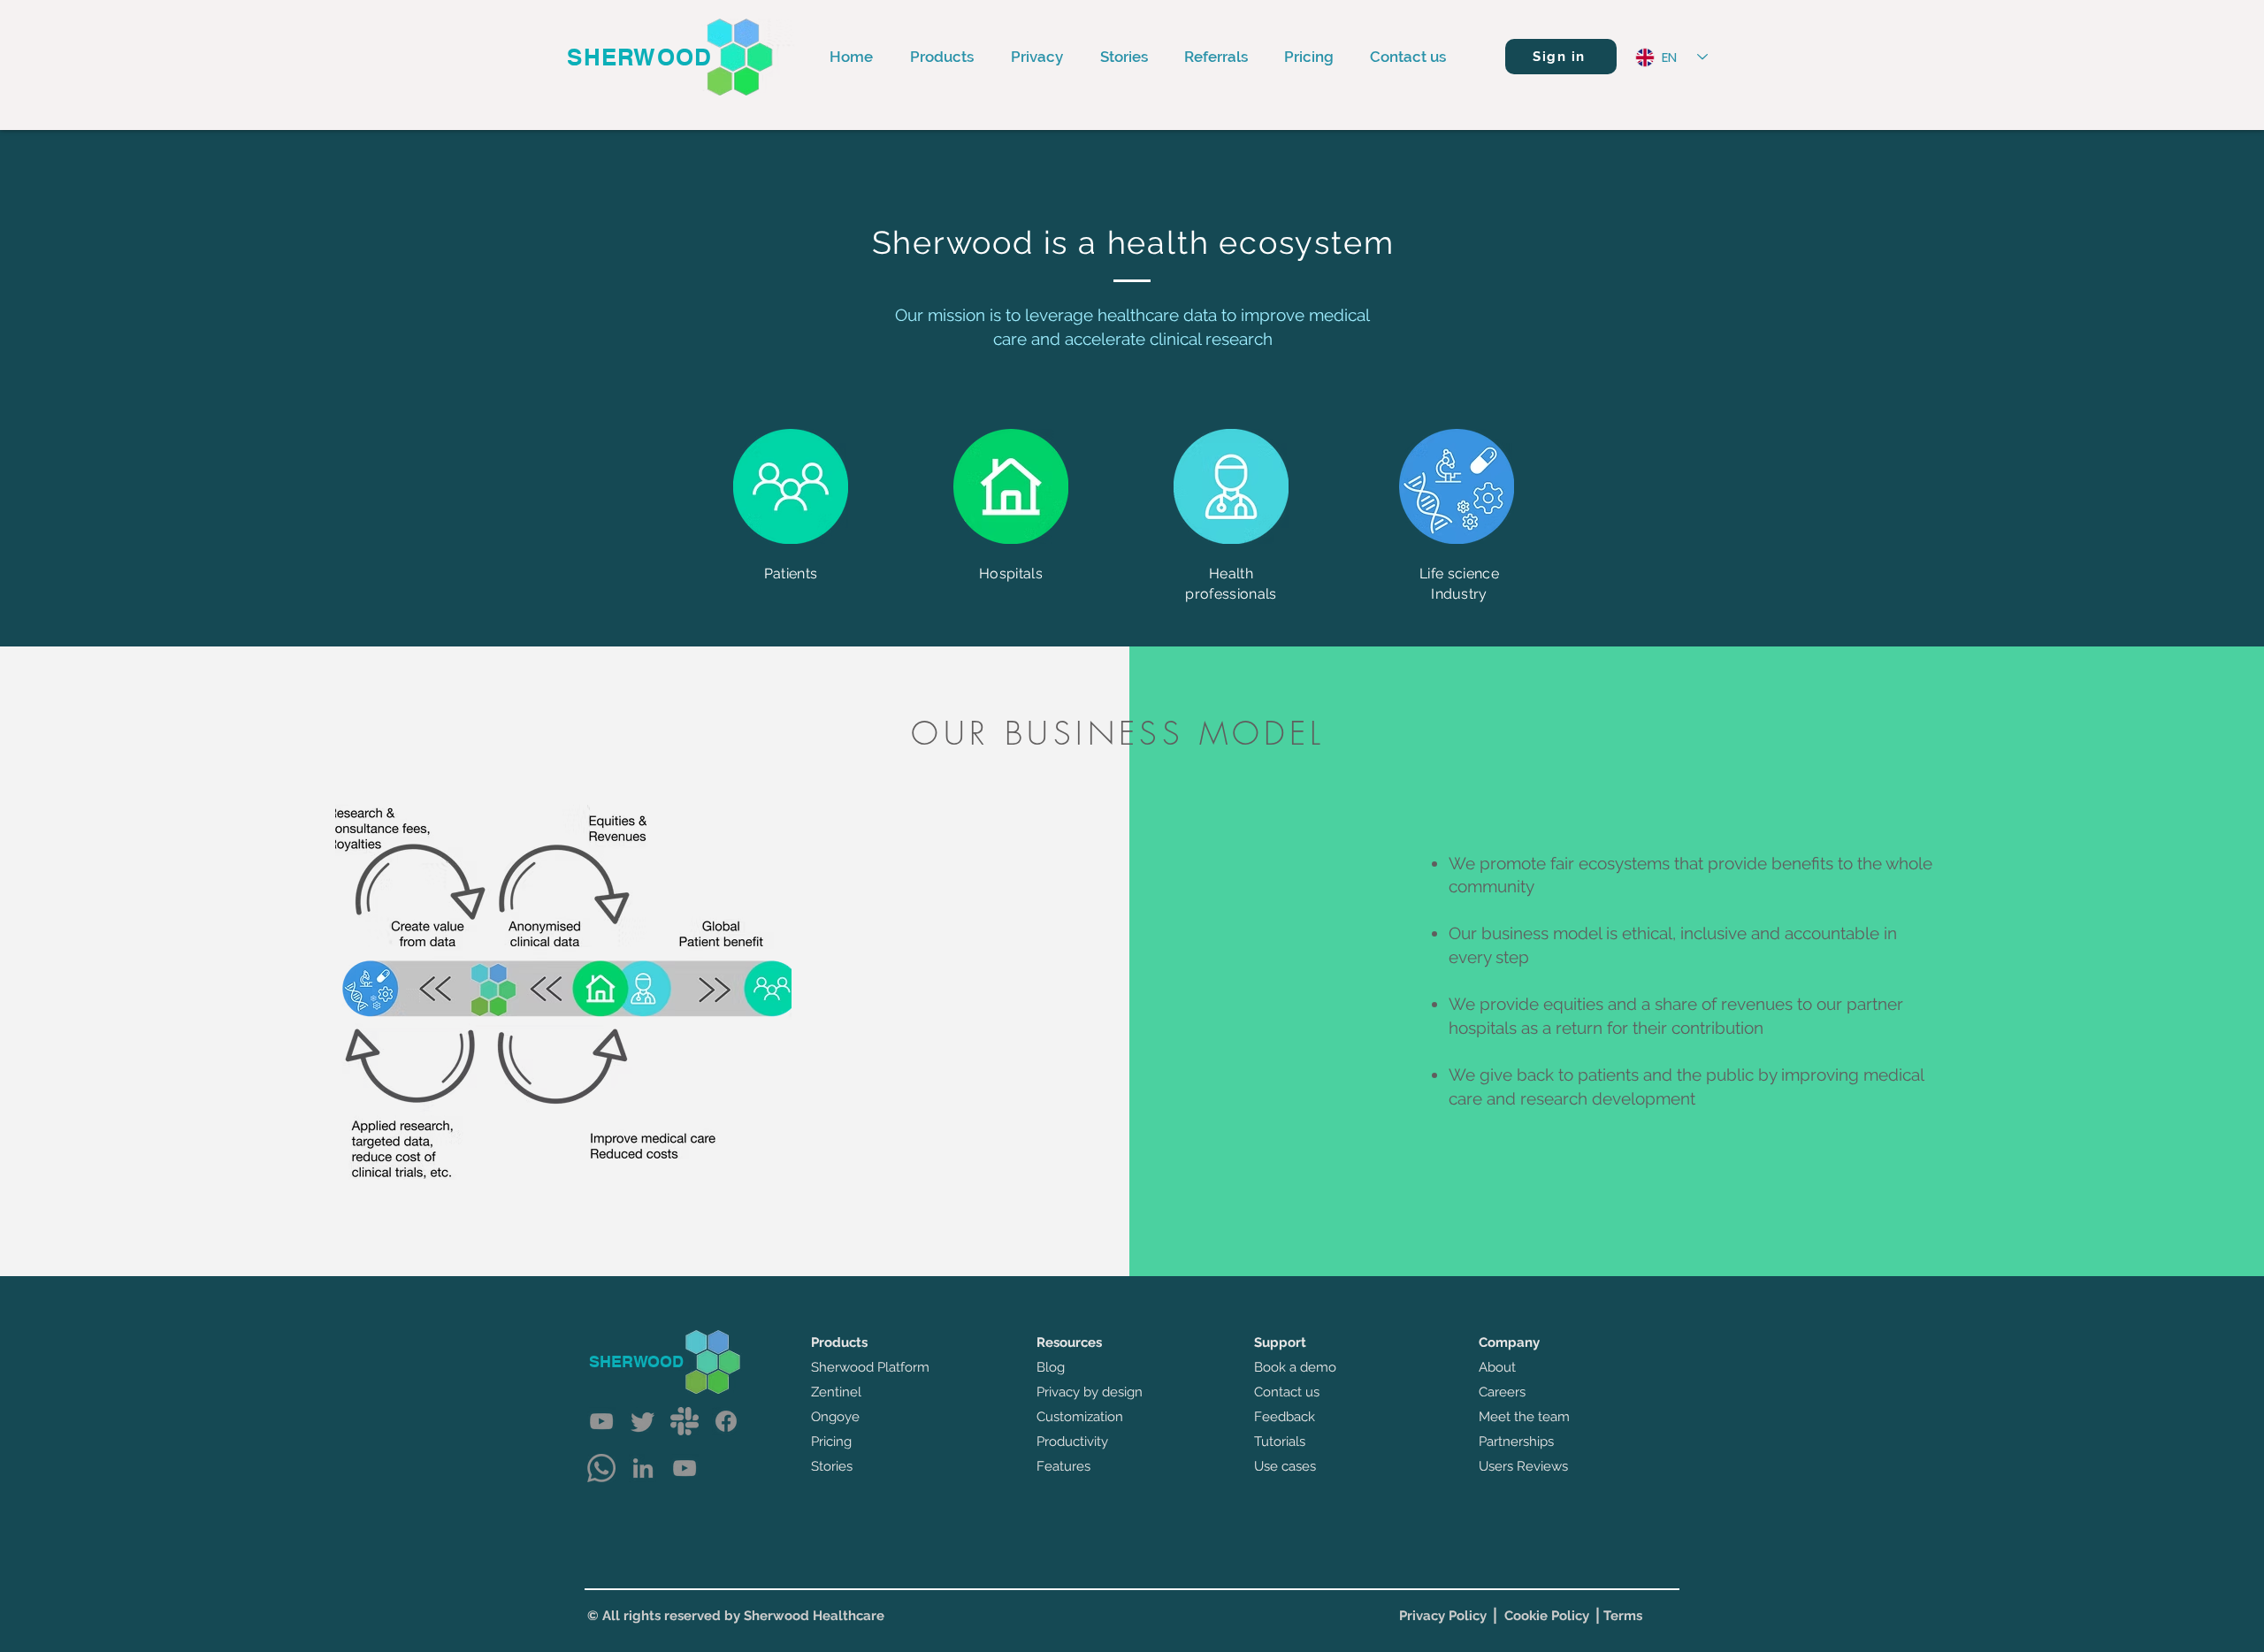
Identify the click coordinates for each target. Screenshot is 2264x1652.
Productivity (1072, 1442)
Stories (832, 1466)
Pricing (831, 1442)
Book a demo (1295, 1367)
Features (1063, 1466)
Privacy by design (1090, 1392)
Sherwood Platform (870, 1367)
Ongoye (835, 1417)
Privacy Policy (1443, 1616)
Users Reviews (1523, 1466)
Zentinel (836, 1392)
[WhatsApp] (601, 1468)
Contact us (1287, 1392)
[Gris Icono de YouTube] (601, 1421)
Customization (1080, 1417)
